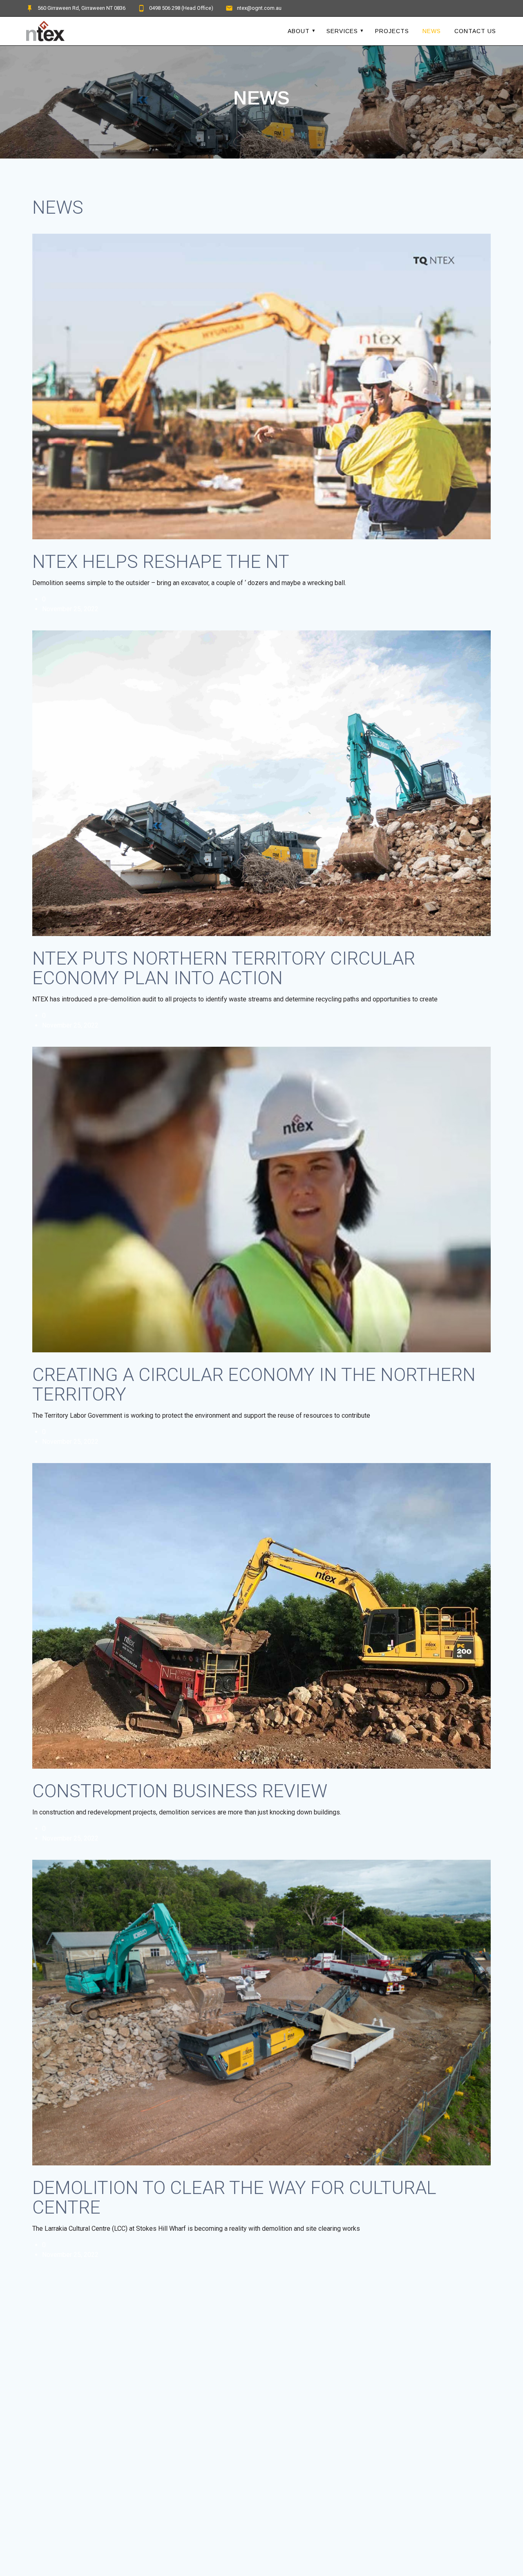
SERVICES (342, 31)
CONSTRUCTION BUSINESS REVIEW (180, 1791)
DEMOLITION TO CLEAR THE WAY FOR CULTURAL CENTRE (234, 2197)
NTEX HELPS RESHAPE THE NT (161, 562)
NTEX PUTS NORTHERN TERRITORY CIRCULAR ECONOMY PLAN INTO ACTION (224, 968)
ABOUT (299, 31)
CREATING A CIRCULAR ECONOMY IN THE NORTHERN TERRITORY (254, 1384)
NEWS (432, 31)
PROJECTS (392, 31)
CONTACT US (475, 31)
